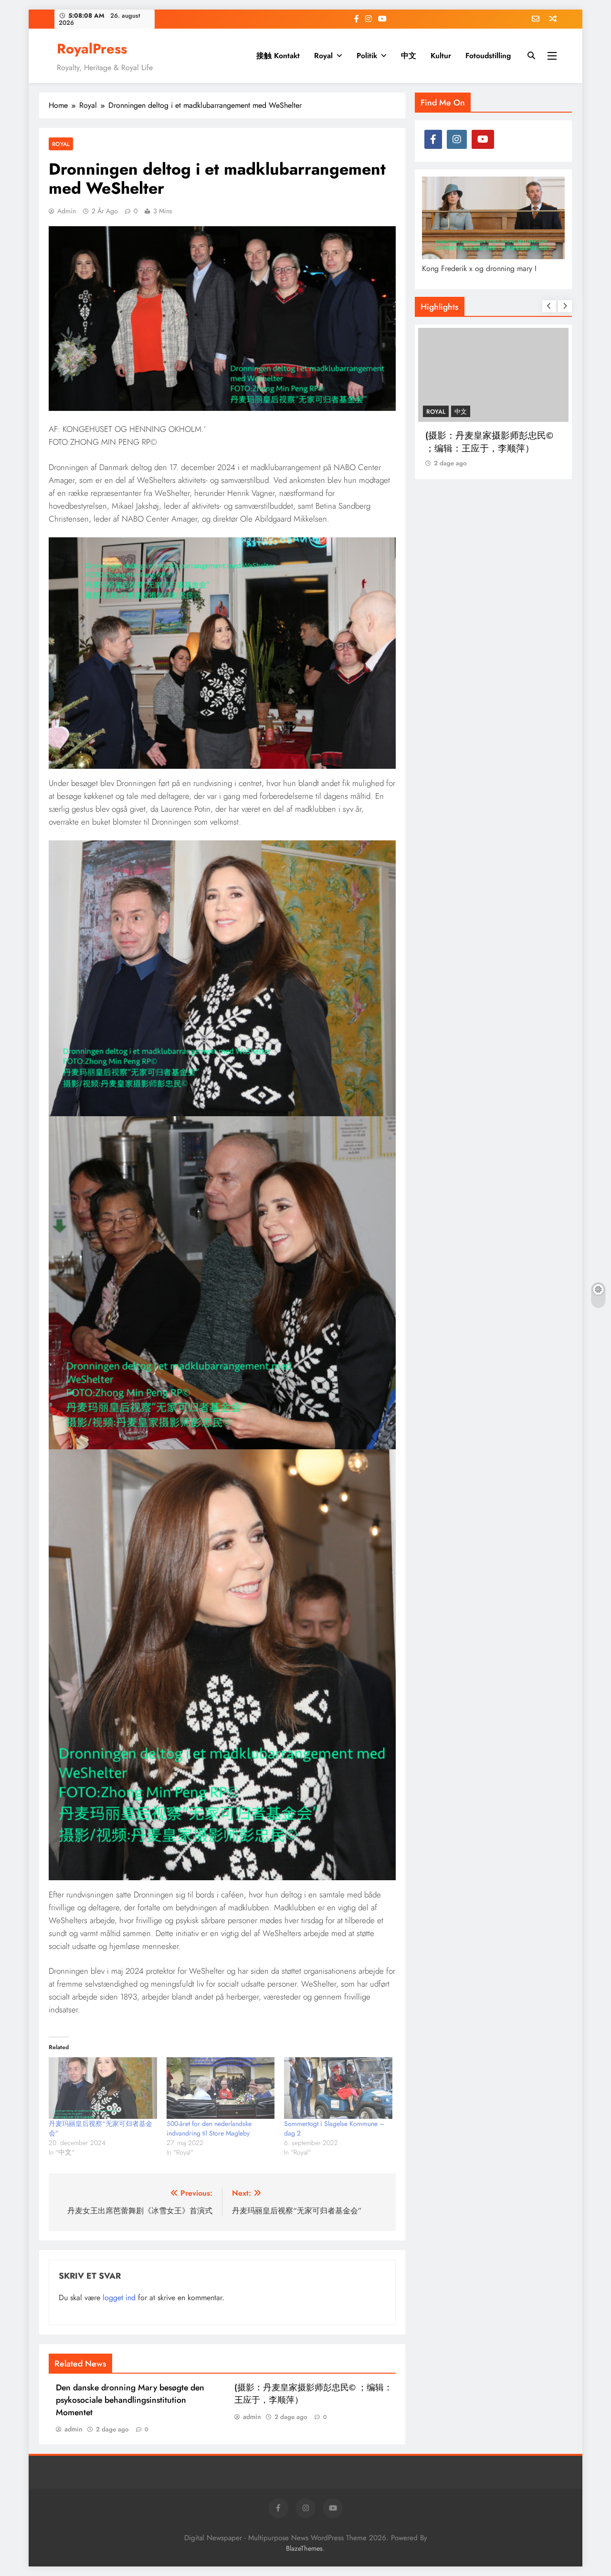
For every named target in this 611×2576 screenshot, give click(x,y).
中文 (409, 56)
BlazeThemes (304, 2548)
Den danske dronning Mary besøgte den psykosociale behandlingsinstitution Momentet (130, 2400)
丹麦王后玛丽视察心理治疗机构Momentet (489, 442)
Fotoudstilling (488, 56)
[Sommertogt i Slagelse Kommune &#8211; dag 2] (338, 2088)
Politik (367, 56)
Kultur (441, 56)
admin (67, 211)
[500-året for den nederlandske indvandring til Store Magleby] (221, 2088)
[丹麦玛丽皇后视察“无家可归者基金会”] (103, 2088)
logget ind (119, 2298)
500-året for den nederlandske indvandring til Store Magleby (209, 2128)
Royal (323, 56)
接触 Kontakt (278, 56)
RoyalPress (92, 49)
